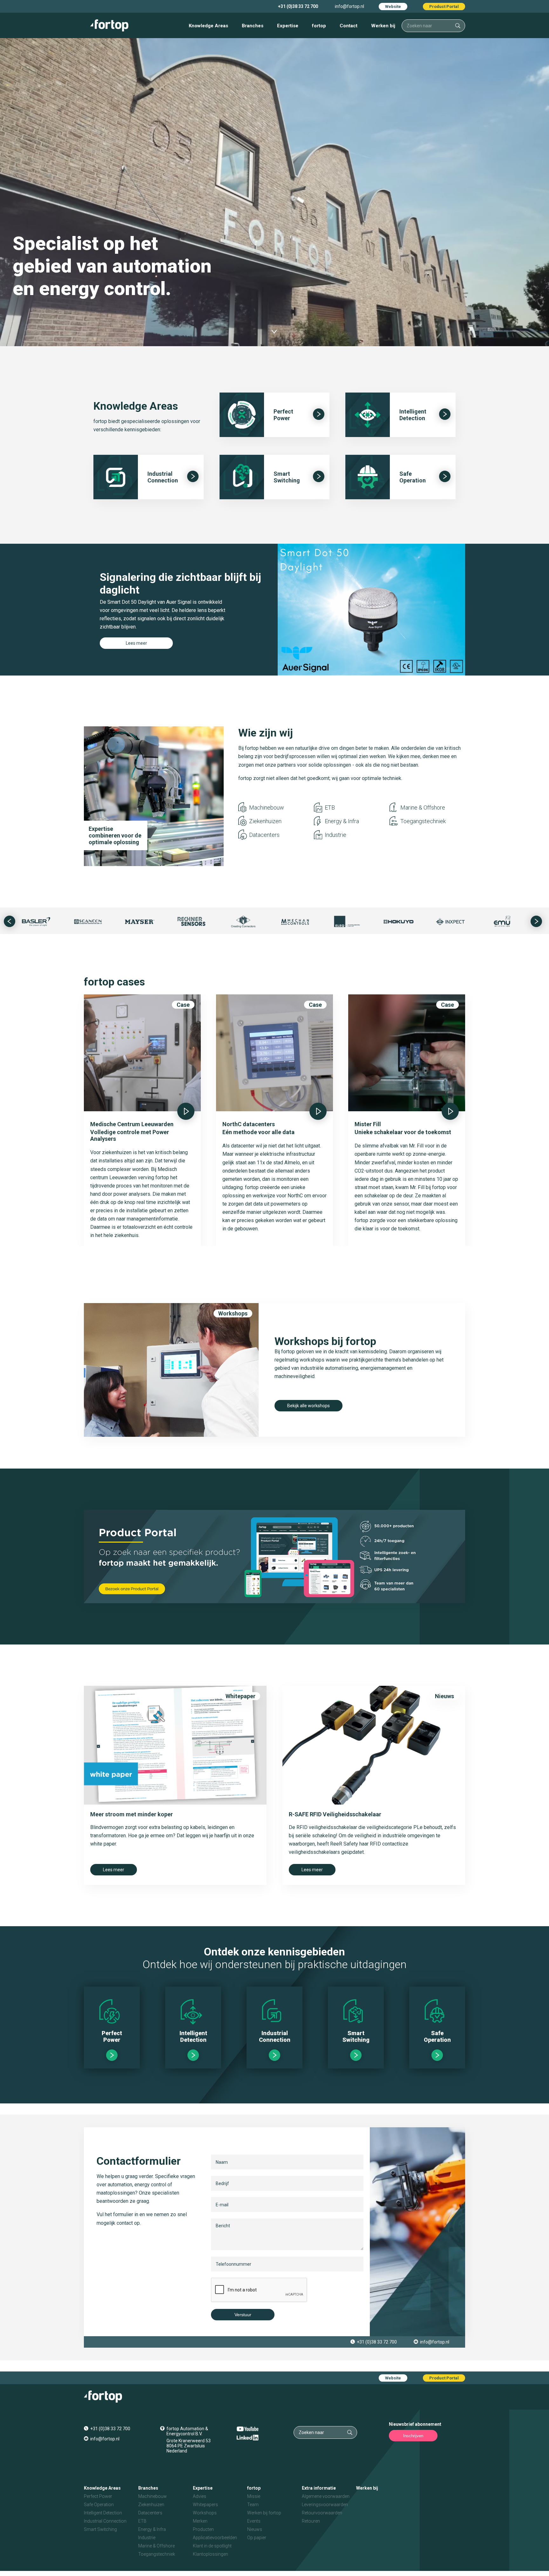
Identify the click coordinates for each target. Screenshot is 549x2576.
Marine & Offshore (423, 807)
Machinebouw (267, 807)
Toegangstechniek (423, 821)
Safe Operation (99, 2505)
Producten (203, 2529)
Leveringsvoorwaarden (325, 2505)
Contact (349, 26)
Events (254, 2521)
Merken (200, 2521)
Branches (253, 26)
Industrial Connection (105, 2521)
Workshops (233, 1313)
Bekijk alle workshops (308, 1406)
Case (183, 1005)
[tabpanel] (274, 610)
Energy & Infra (342, 821)
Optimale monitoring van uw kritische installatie (114, 835)
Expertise (288, 26)
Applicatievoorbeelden (215, 2538)
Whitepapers (205, 2505)
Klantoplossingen (210, 2554)
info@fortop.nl (349, 6)
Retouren (311, 2521)
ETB (330, 807)
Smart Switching (100, 2529)
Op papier (257, 2538)
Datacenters (264, 835)
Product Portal (444, 7)
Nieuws (444, 1696)
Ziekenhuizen (265, 821)
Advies (200, 2496)
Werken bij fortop (264, 2513)
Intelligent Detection (103, 2513)
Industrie (335, 835)
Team (253, 2505)
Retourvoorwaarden (322, 2513)
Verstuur (243, 2315)
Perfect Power (98, 2496)
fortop (319, 26)
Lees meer (136, 643)
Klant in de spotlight (212, 2546)
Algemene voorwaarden (326, 2496)
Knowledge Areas (208, 26)
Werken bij (383, 26)
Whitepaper (241, 1696)
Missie (254, 2496)
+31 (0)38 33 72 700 (298, 6)
